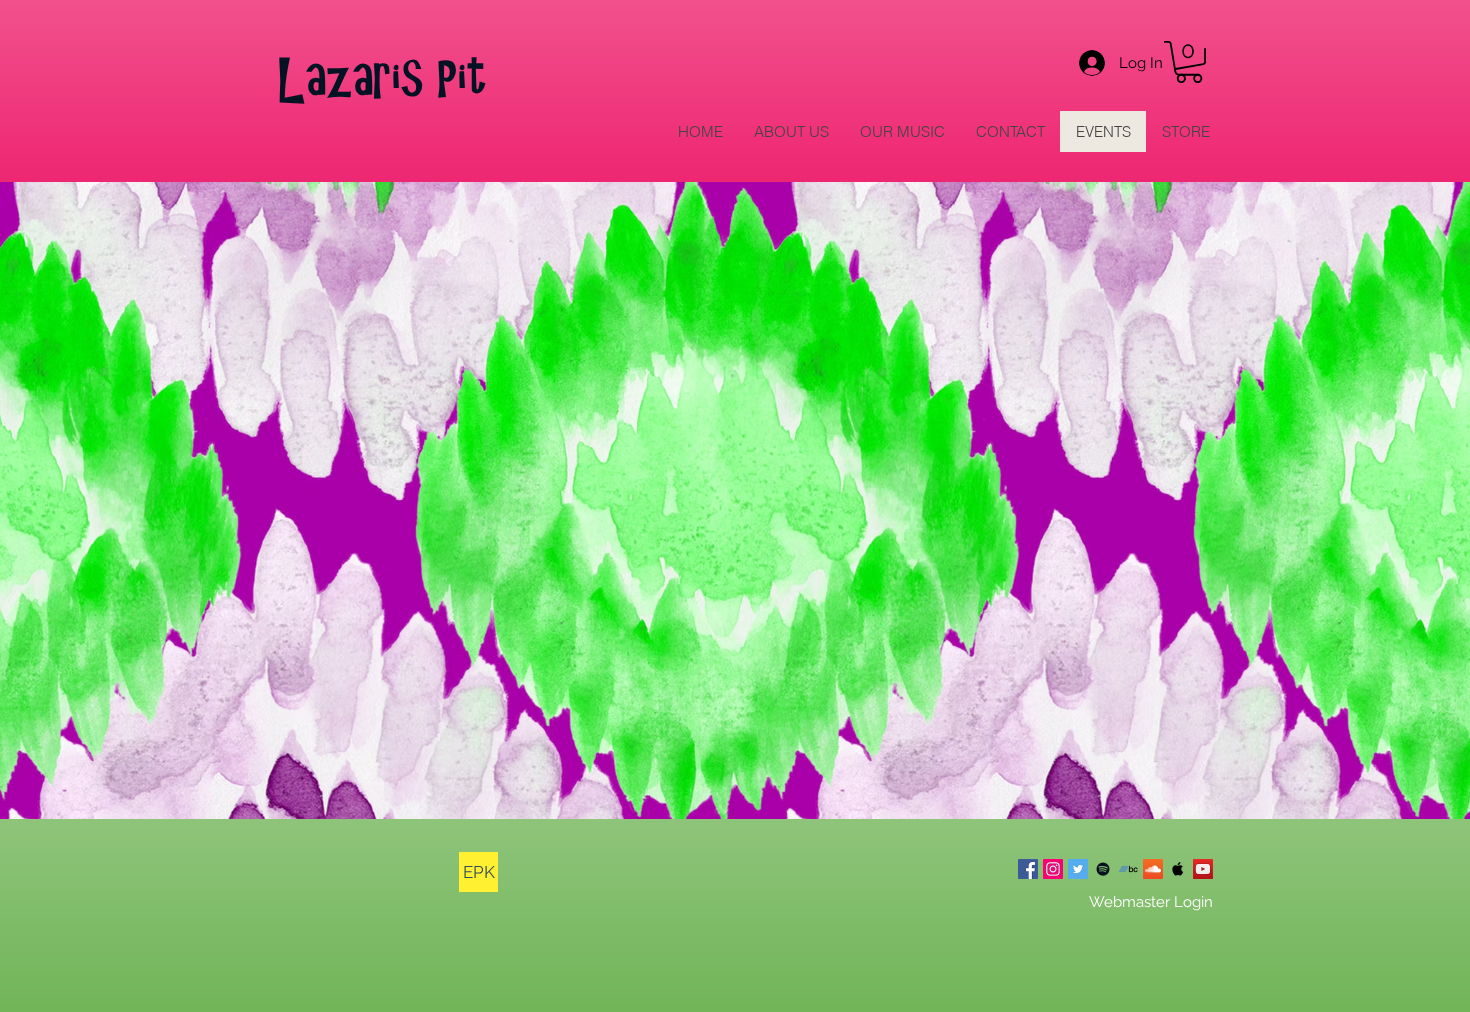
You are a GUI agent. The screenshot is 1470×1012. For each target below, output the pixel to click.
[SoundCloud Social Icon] (1153, 869)
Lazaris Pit (383, 80)
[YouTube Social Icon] (1203, 869)
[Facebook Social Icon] (1028, 869)
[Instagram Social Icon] (1053, 869)
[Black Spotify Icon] (1103, 869)
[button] (1189, 62)
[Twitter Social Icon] (1078, 869)
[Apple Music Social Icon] (1178, 869)
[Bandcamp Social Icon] (1128, 869)
